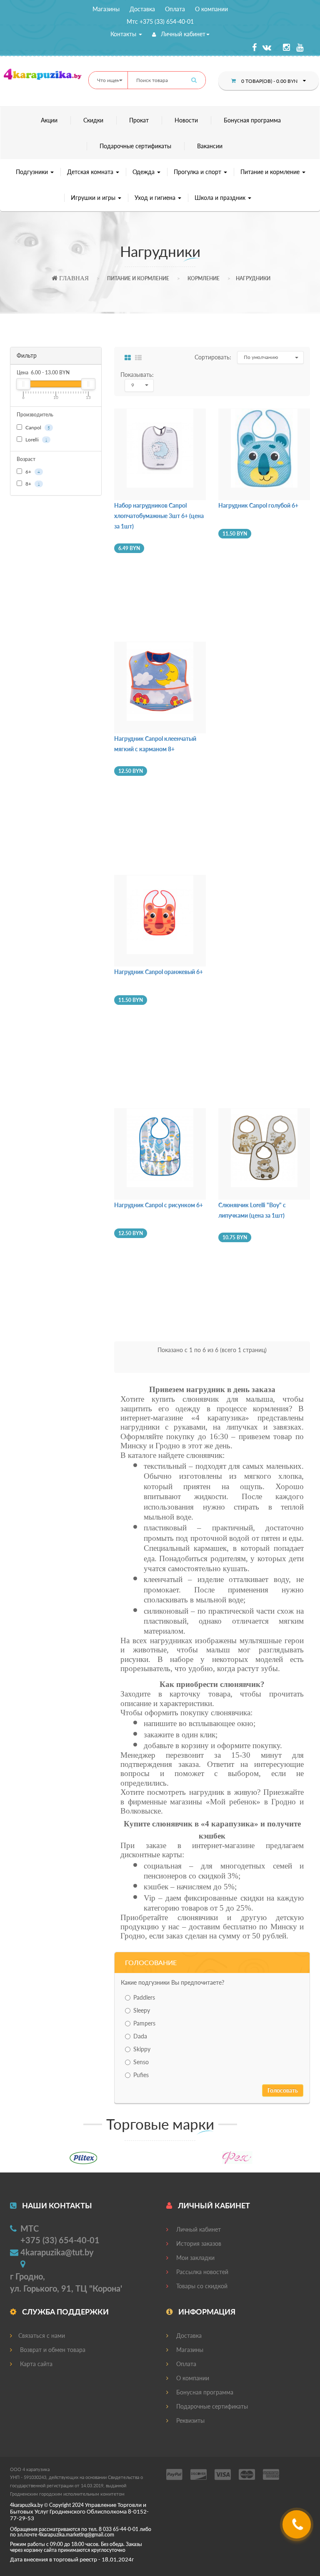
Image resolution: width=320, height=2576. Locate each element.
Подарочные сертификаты (135, 146)
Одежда (144, 172)
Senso (141, 2062)
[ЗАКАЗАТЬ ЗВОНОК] (298, 2527)
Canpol (37, 427)
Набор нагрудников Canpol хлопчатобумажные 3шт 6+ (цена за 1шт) (159, 516)
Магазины (106, 9)
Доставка (142, 9)
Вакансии (210, 146)
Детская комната (91, 172)
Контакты (124, 34)
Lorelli (36, 440)
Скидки (93, 120)
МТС (30, 2228)
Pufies (141, 2075)
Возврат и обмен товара (52, 2350)
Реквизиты (190, 2420)
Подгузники (33, 172)
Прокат (139, 120)
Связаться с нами (42, 2336)
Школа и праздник (221, 198)
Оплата (175, 9)
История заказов (198, 2243)
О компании (211, 9)
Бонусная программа (252, 120)
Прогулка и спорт (198, 172)
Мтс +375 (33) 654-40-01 (160, 21)
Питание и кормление (271, 172)
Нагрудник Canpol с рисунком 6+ (159, 1205)
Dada (140, 2036)
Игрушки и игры (94, 198)
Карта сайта (35, 2364)
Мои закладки (195, 2258)
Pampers (144, 2023)
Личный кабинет (182, 34)
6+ (32, 472)
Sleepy (142, 2010)
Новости (186, 120)
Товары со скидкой (201, 2286)
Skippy (142, 2049)
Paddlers (144, 1997)
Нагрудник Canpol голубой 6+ (258, 505)
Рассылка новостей (201, 2272)
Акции (49, 120)
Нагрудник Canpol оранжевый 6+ (159, 972)
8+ (32, 484)
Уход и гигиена (156, 198)
